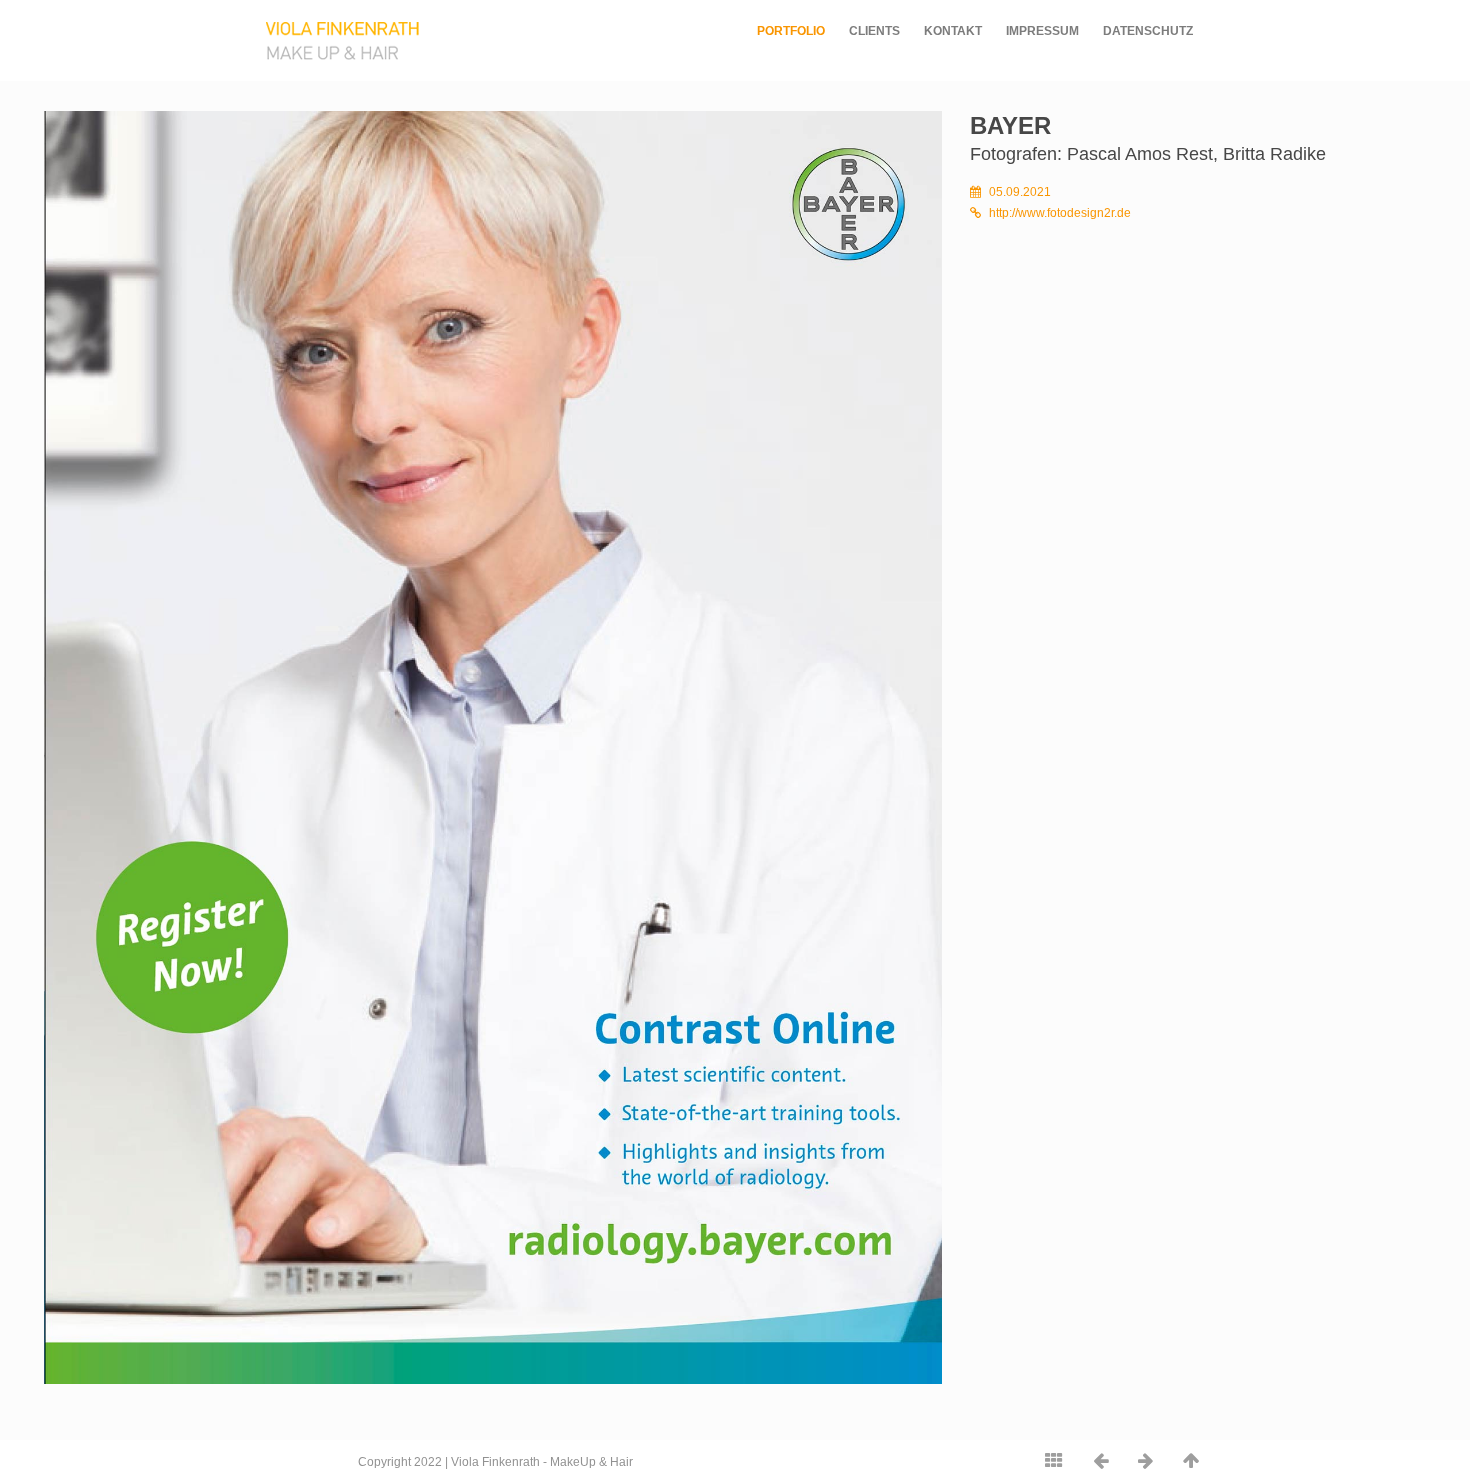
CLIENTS (874, 31)
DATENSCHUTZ (1148, 31)
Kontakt (953, 31)
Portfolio (791, 31)
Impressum (1042, 31)
